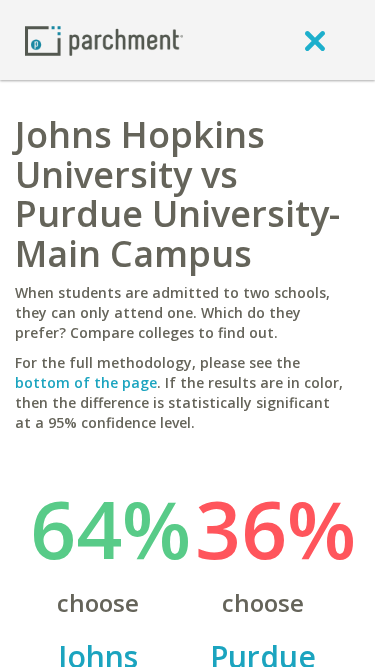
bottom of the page (86, 382)
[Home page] (104, 39)
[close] (315, 40)
